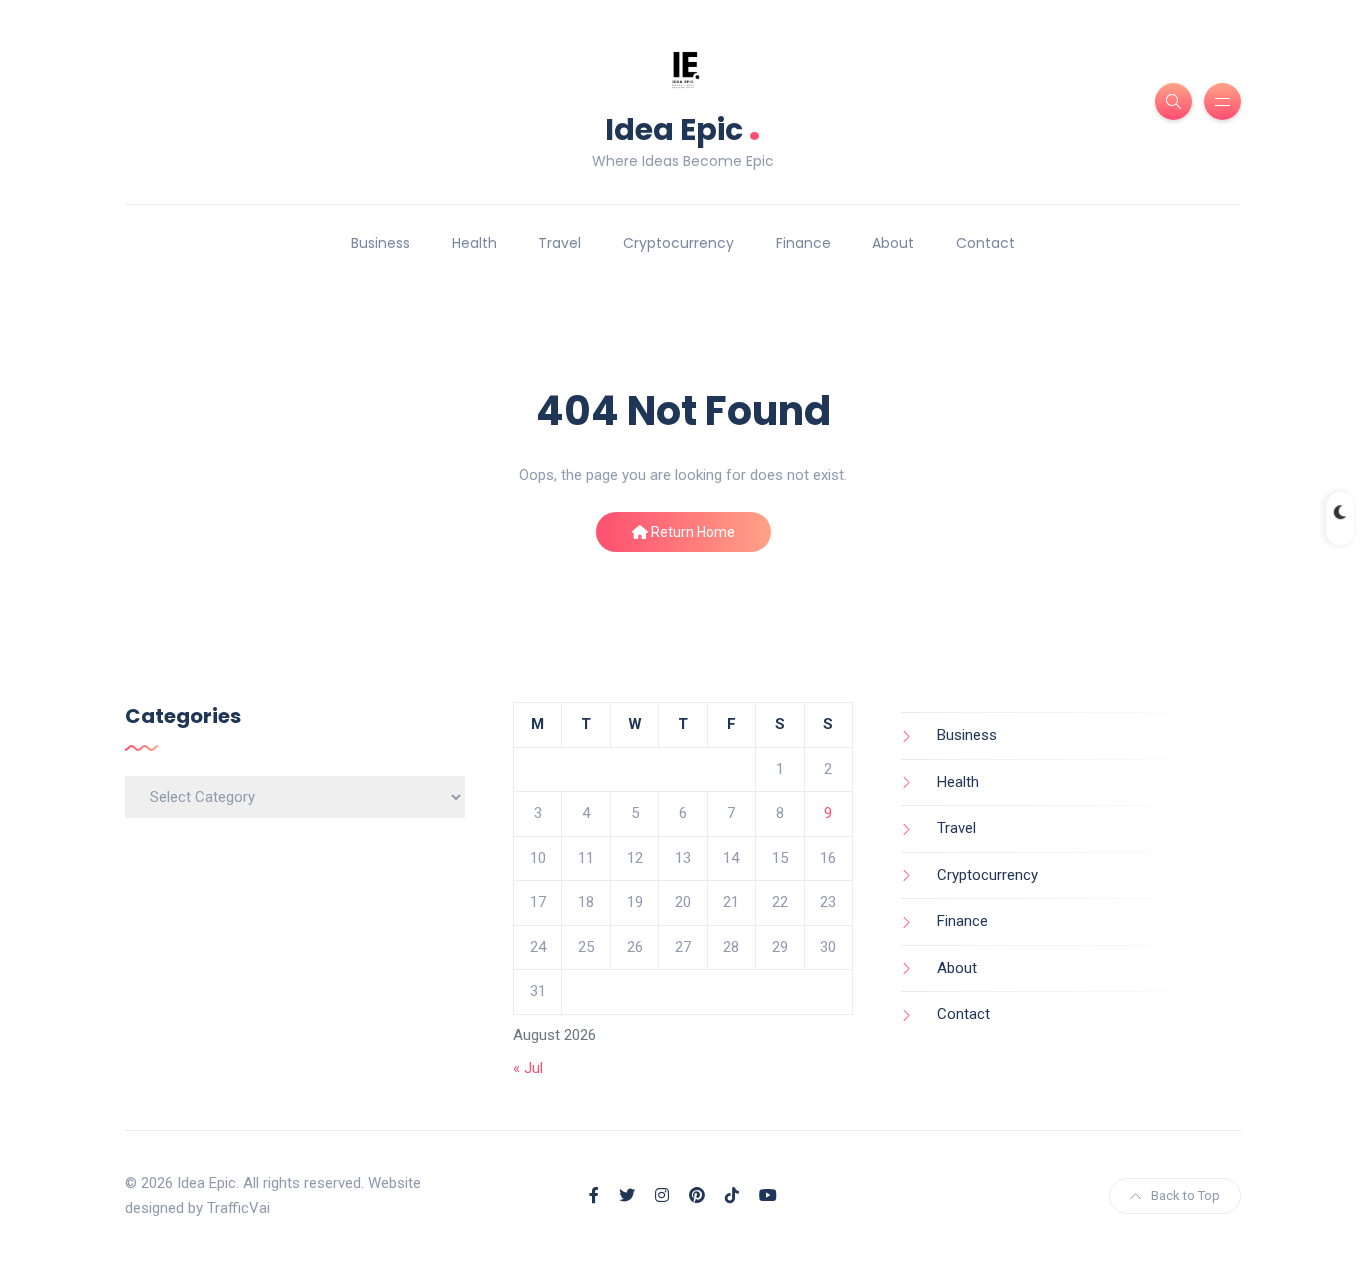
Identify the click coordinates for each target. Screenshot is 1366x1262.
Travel (559, 243)
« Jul (528, 1068)
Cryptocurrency (678, 243)
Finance (803, 243)
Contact (985, 243)
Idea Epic (683, 127)
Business (380, 243)
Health (474, 243)
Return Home (691, 532)
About (893, 243)
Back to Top (1185, 1195)
